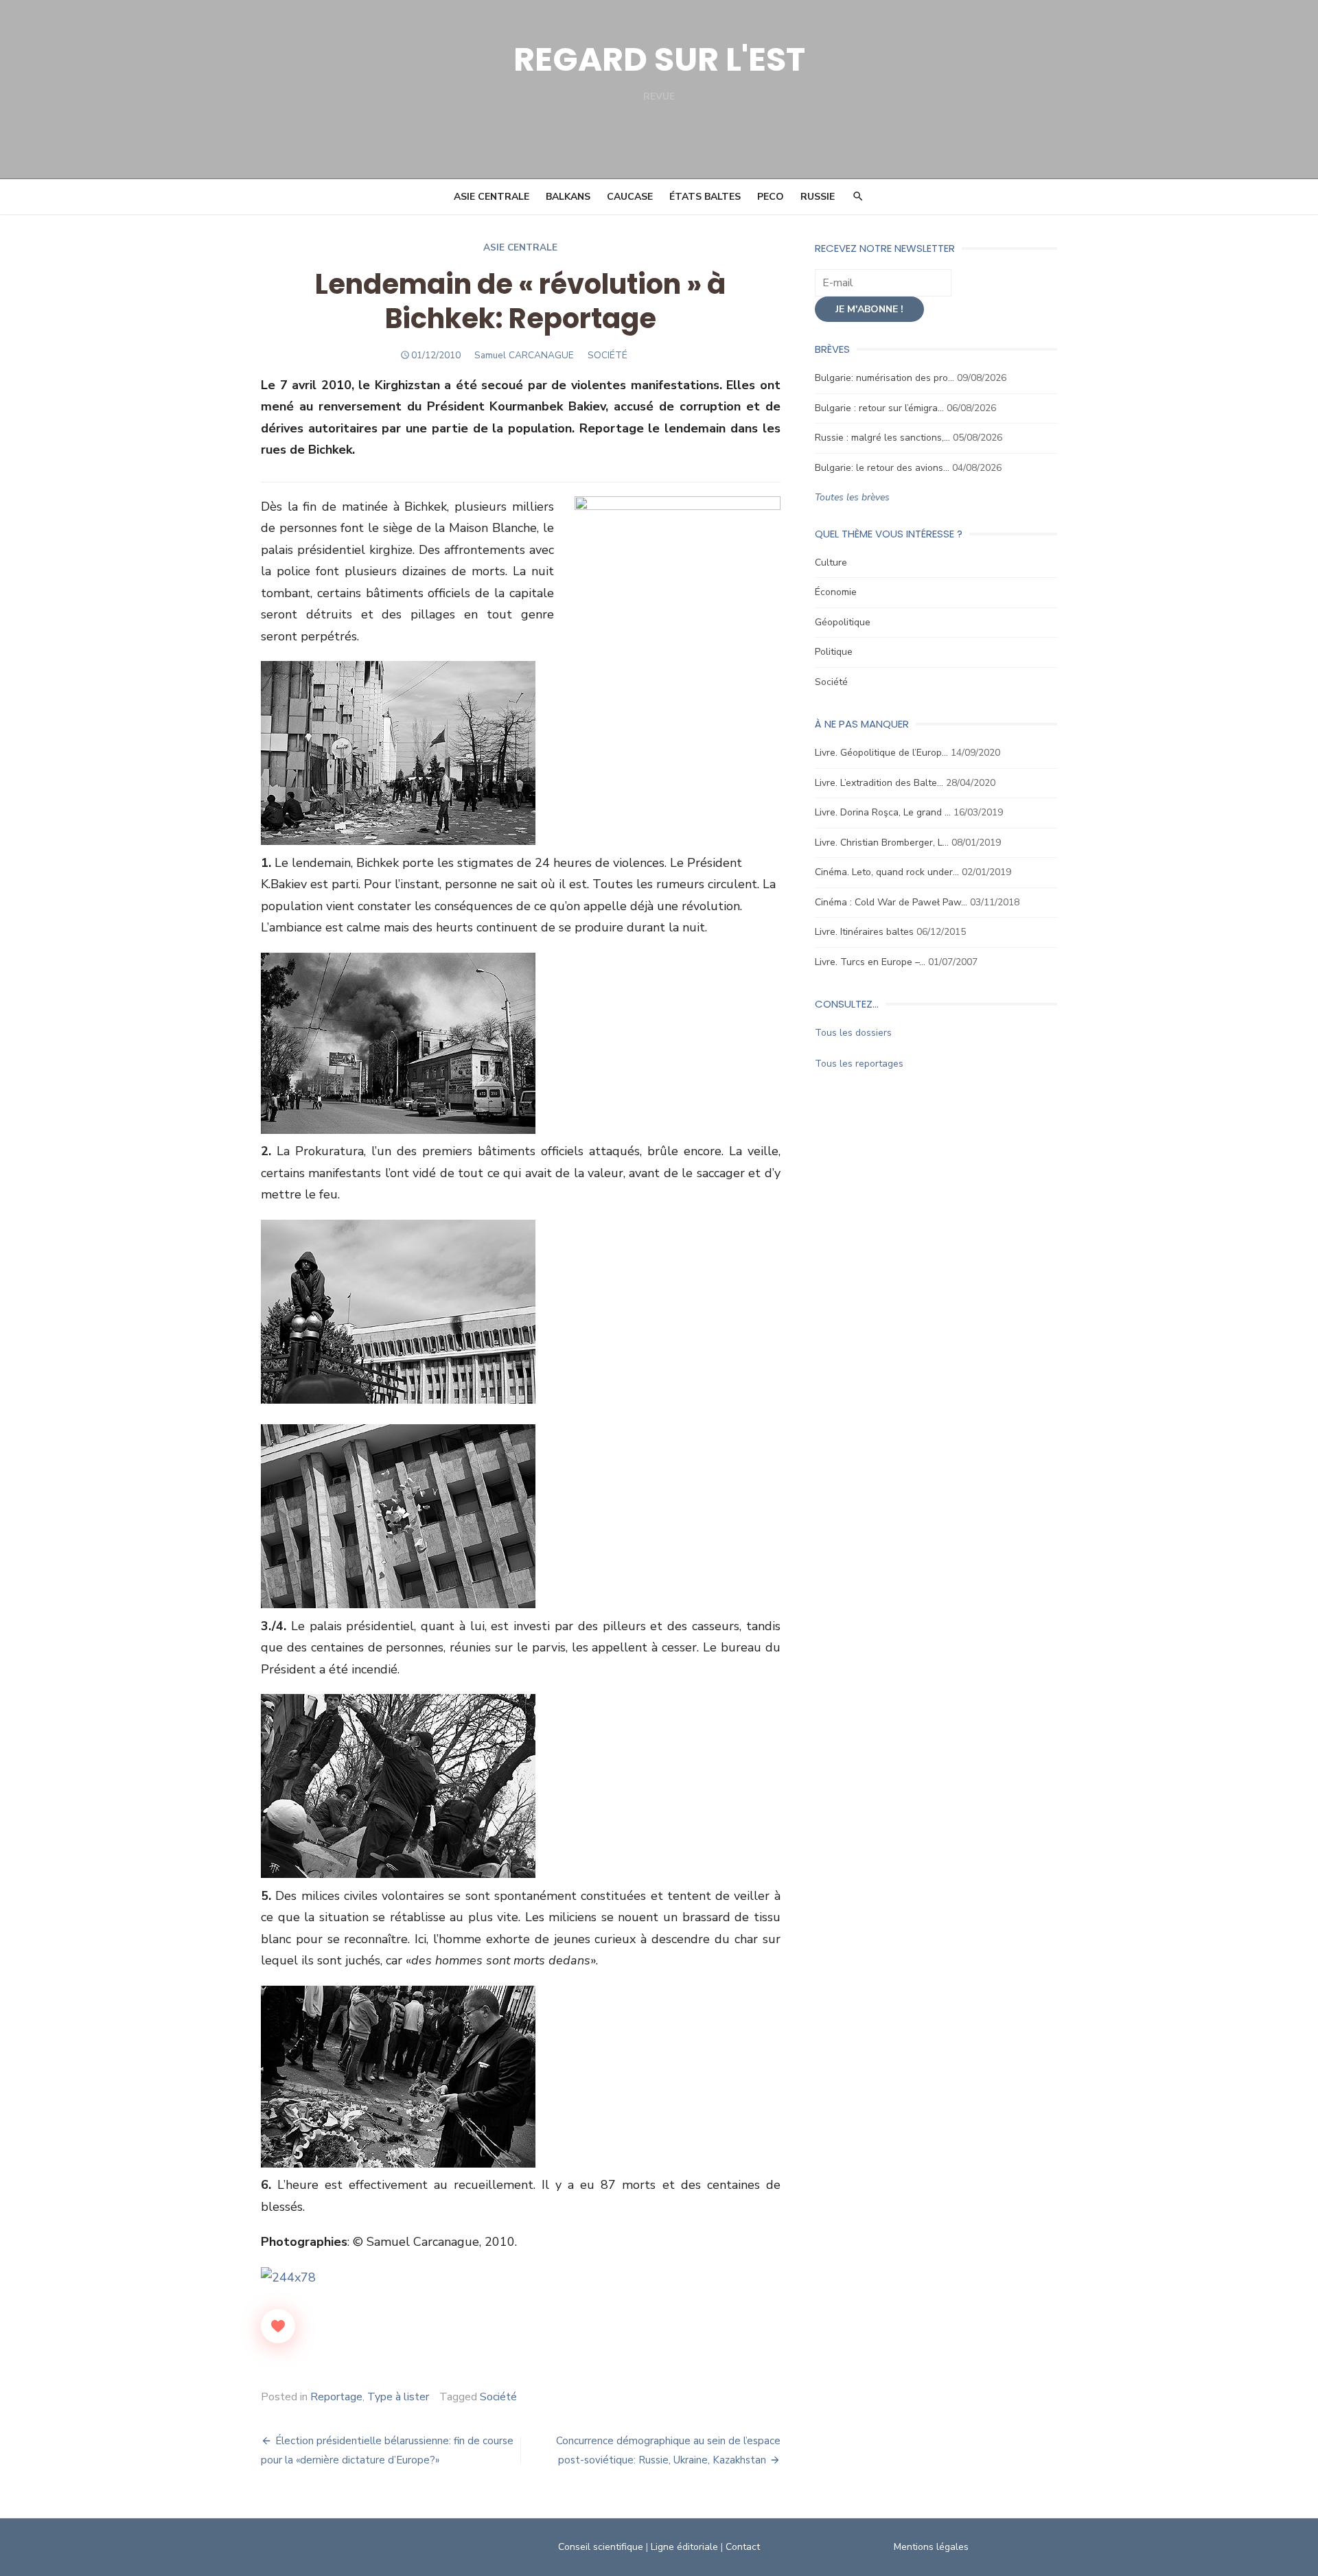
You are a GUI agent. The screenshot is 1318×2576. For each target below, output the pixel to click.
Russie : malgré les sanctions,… (882, 438)
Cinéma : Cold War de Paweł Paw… (891, 902)
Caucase (630, 197)
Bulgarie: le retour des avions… (882, 468)
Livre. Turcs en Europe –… (870, 962)
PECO (771, 197)
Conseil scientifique (601, 2547)
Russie (818, 197)
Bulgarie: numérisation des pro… (885, 378)
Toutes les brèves (852, 497)
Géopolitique (843, 622)
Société (498, 2397)
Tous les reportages (859, 1064)
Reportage (336, 2397)
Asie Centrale (492, 197)
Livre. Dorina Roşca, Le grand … (883, 812)
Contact (743, 2547)
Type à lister (398, 2397)
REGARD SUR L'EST (659, 59)
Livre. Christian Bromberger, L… (882, 843)
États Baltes (705, 197)
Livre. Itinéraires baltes (864, 932)
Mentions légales (931, 2547)
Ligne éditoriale (684, 2547)
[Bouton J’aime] (278, 2326)
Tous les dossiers (853, 1033)
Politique (834, 652)
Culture (831, 562)
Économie (836, 592)
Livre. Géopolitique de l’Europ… (881, 753)
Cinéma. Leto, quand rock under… (887, 872)
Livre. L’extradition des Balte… (879, 783)
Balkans (568, 197)
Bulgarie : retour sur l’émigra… (879, 408)
